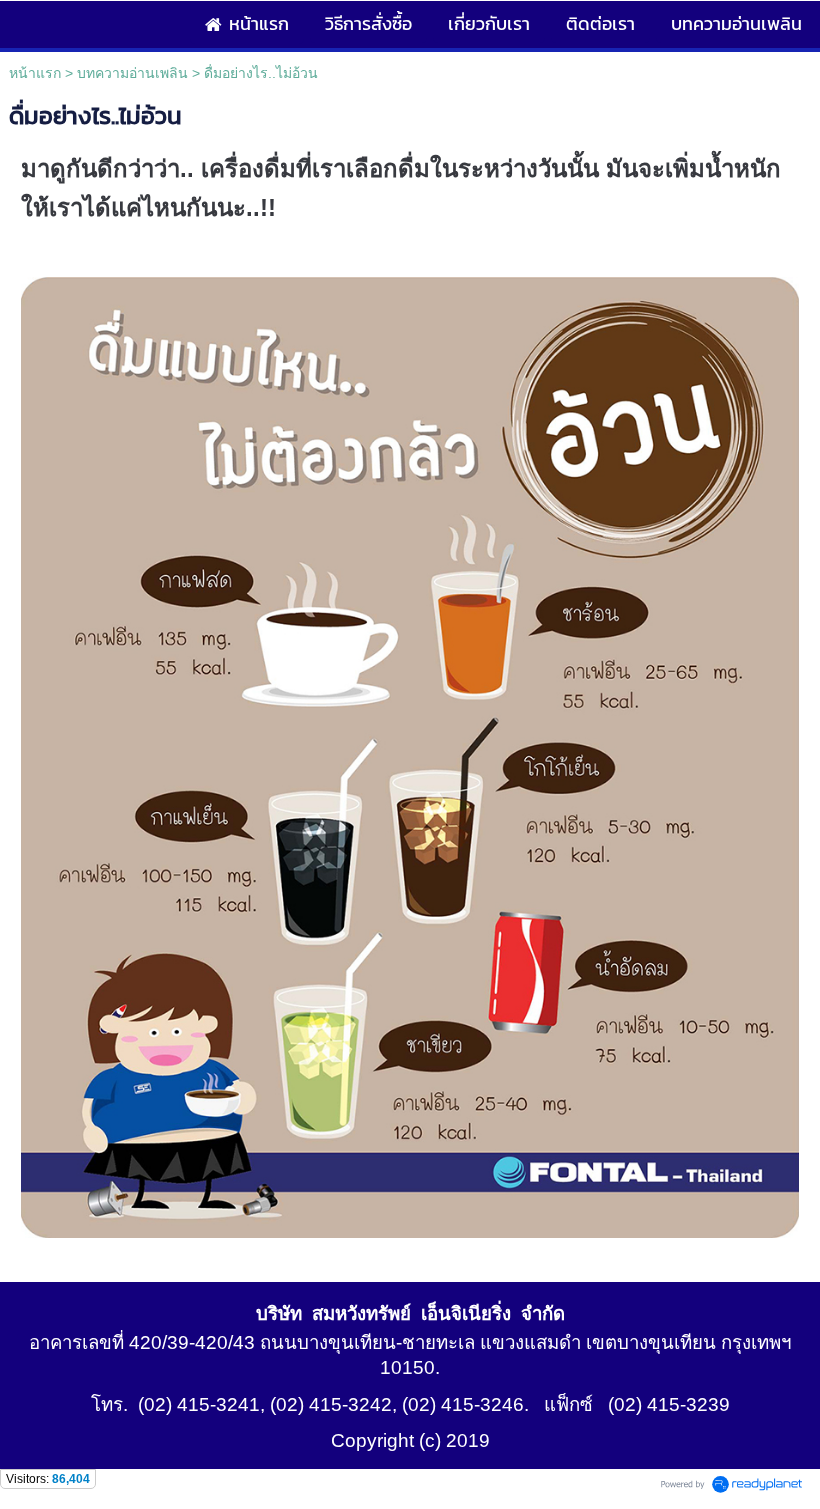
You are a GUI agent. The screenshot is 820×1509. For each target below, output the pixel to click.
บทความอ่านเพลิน (132, 73)
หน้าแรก (35, 73)
